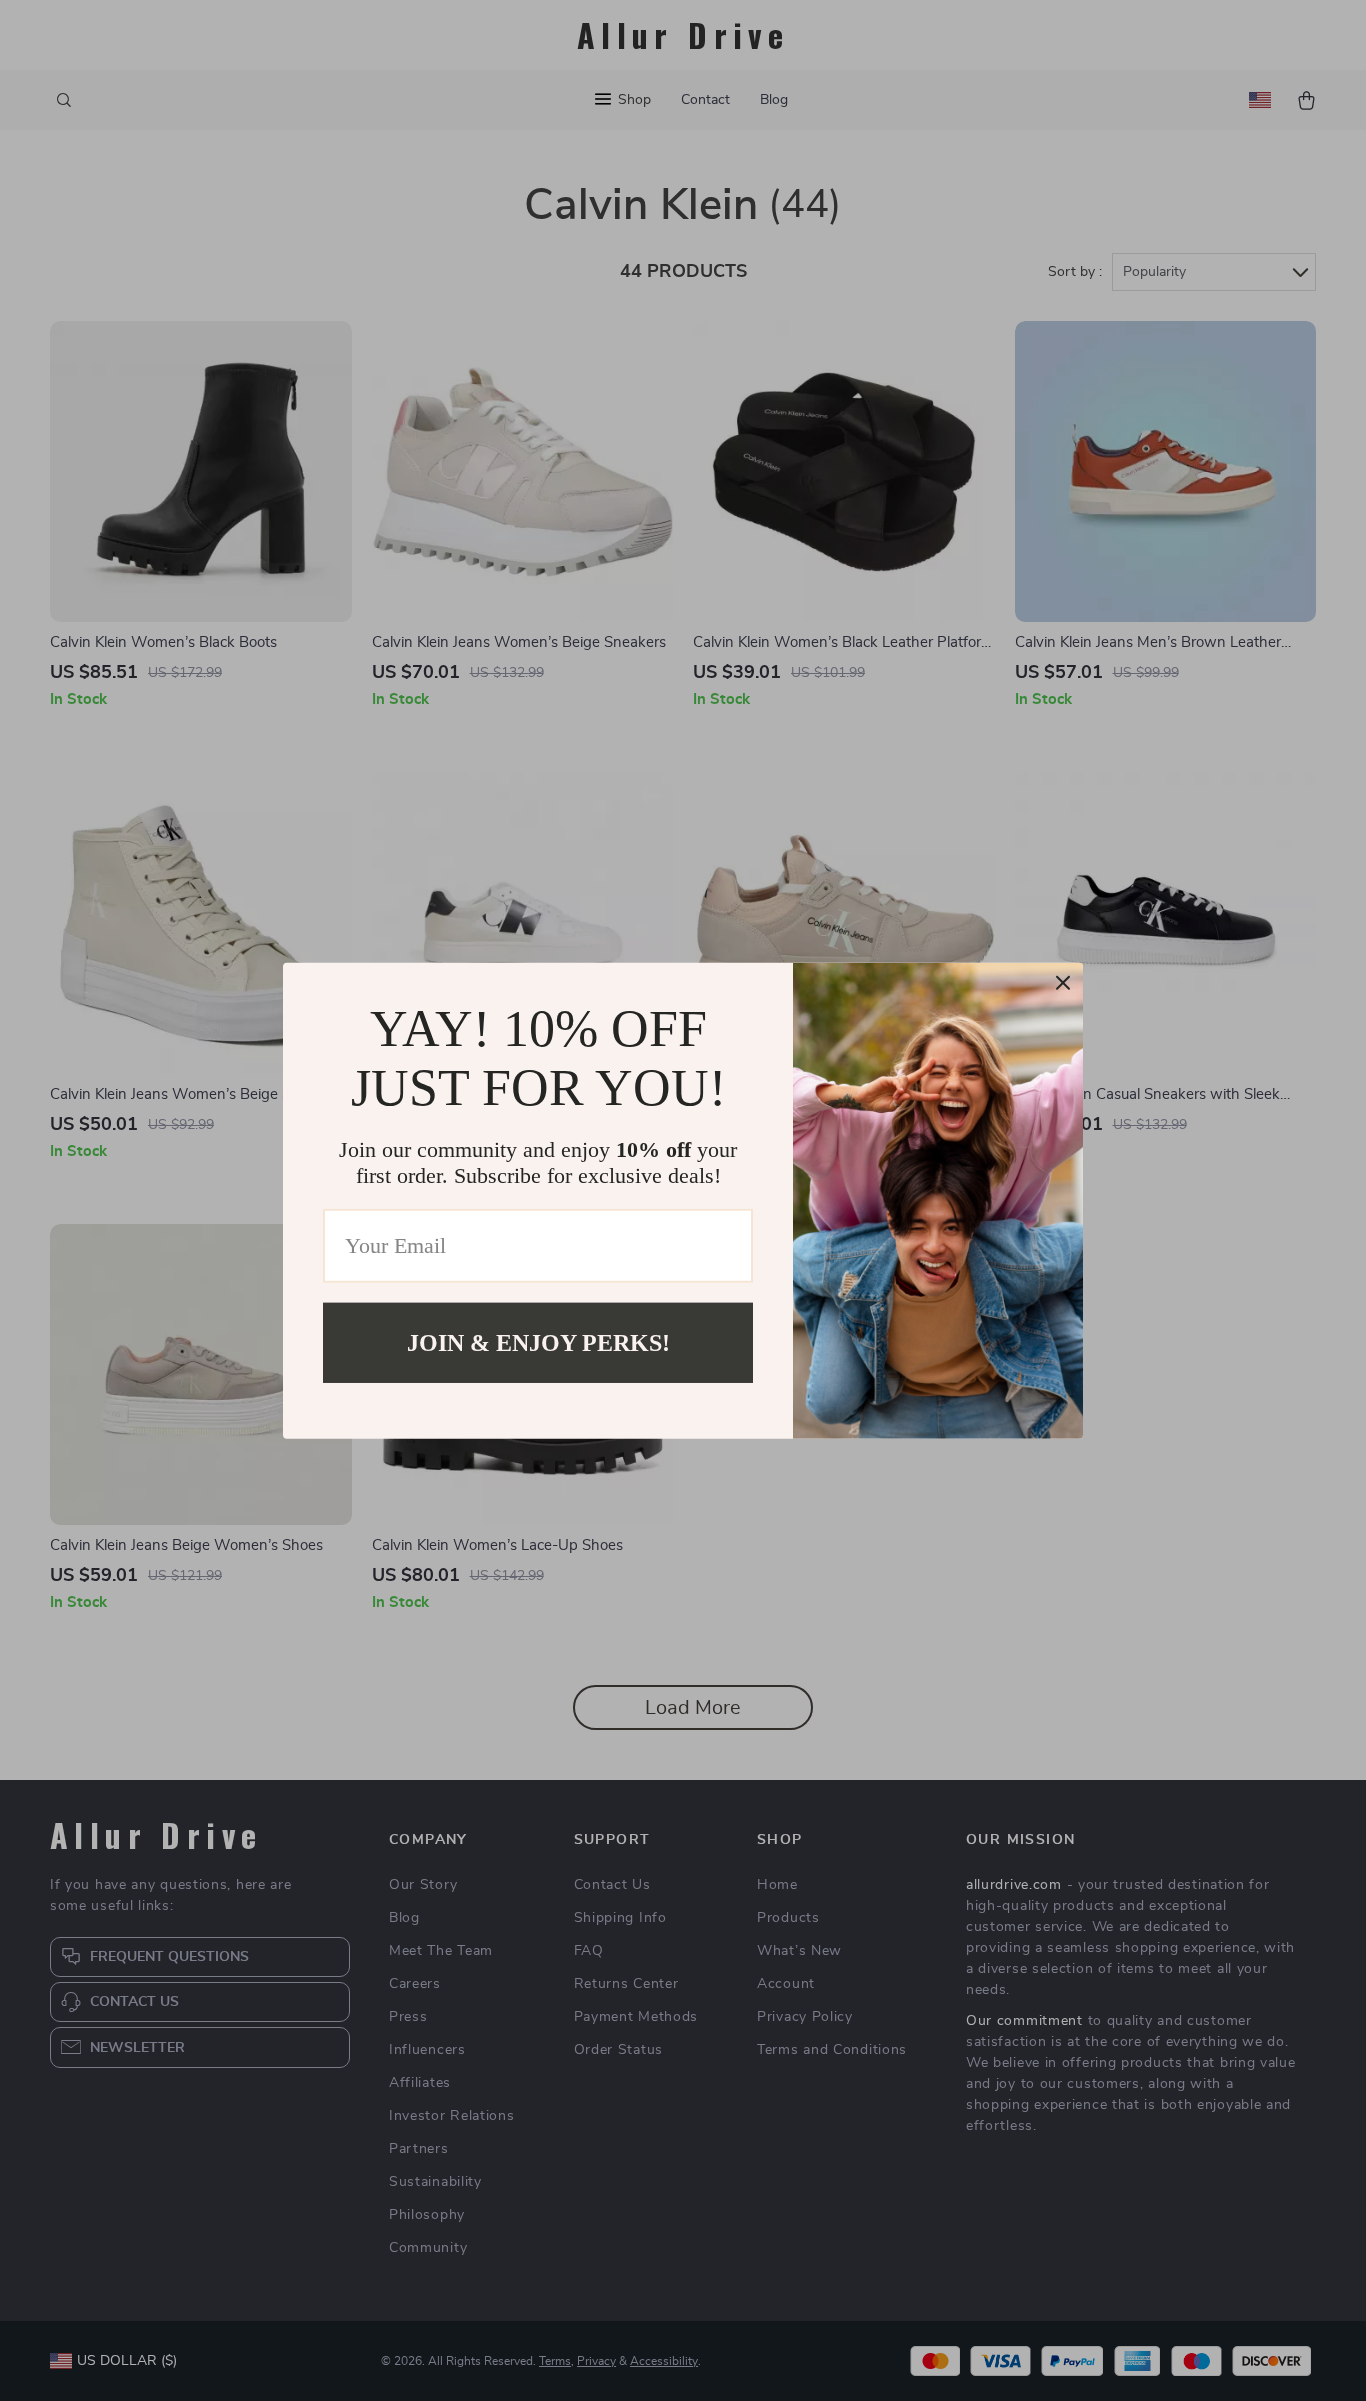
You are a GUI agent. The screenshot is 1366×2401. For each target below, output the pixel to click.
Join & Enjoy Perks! (538, 1342)
